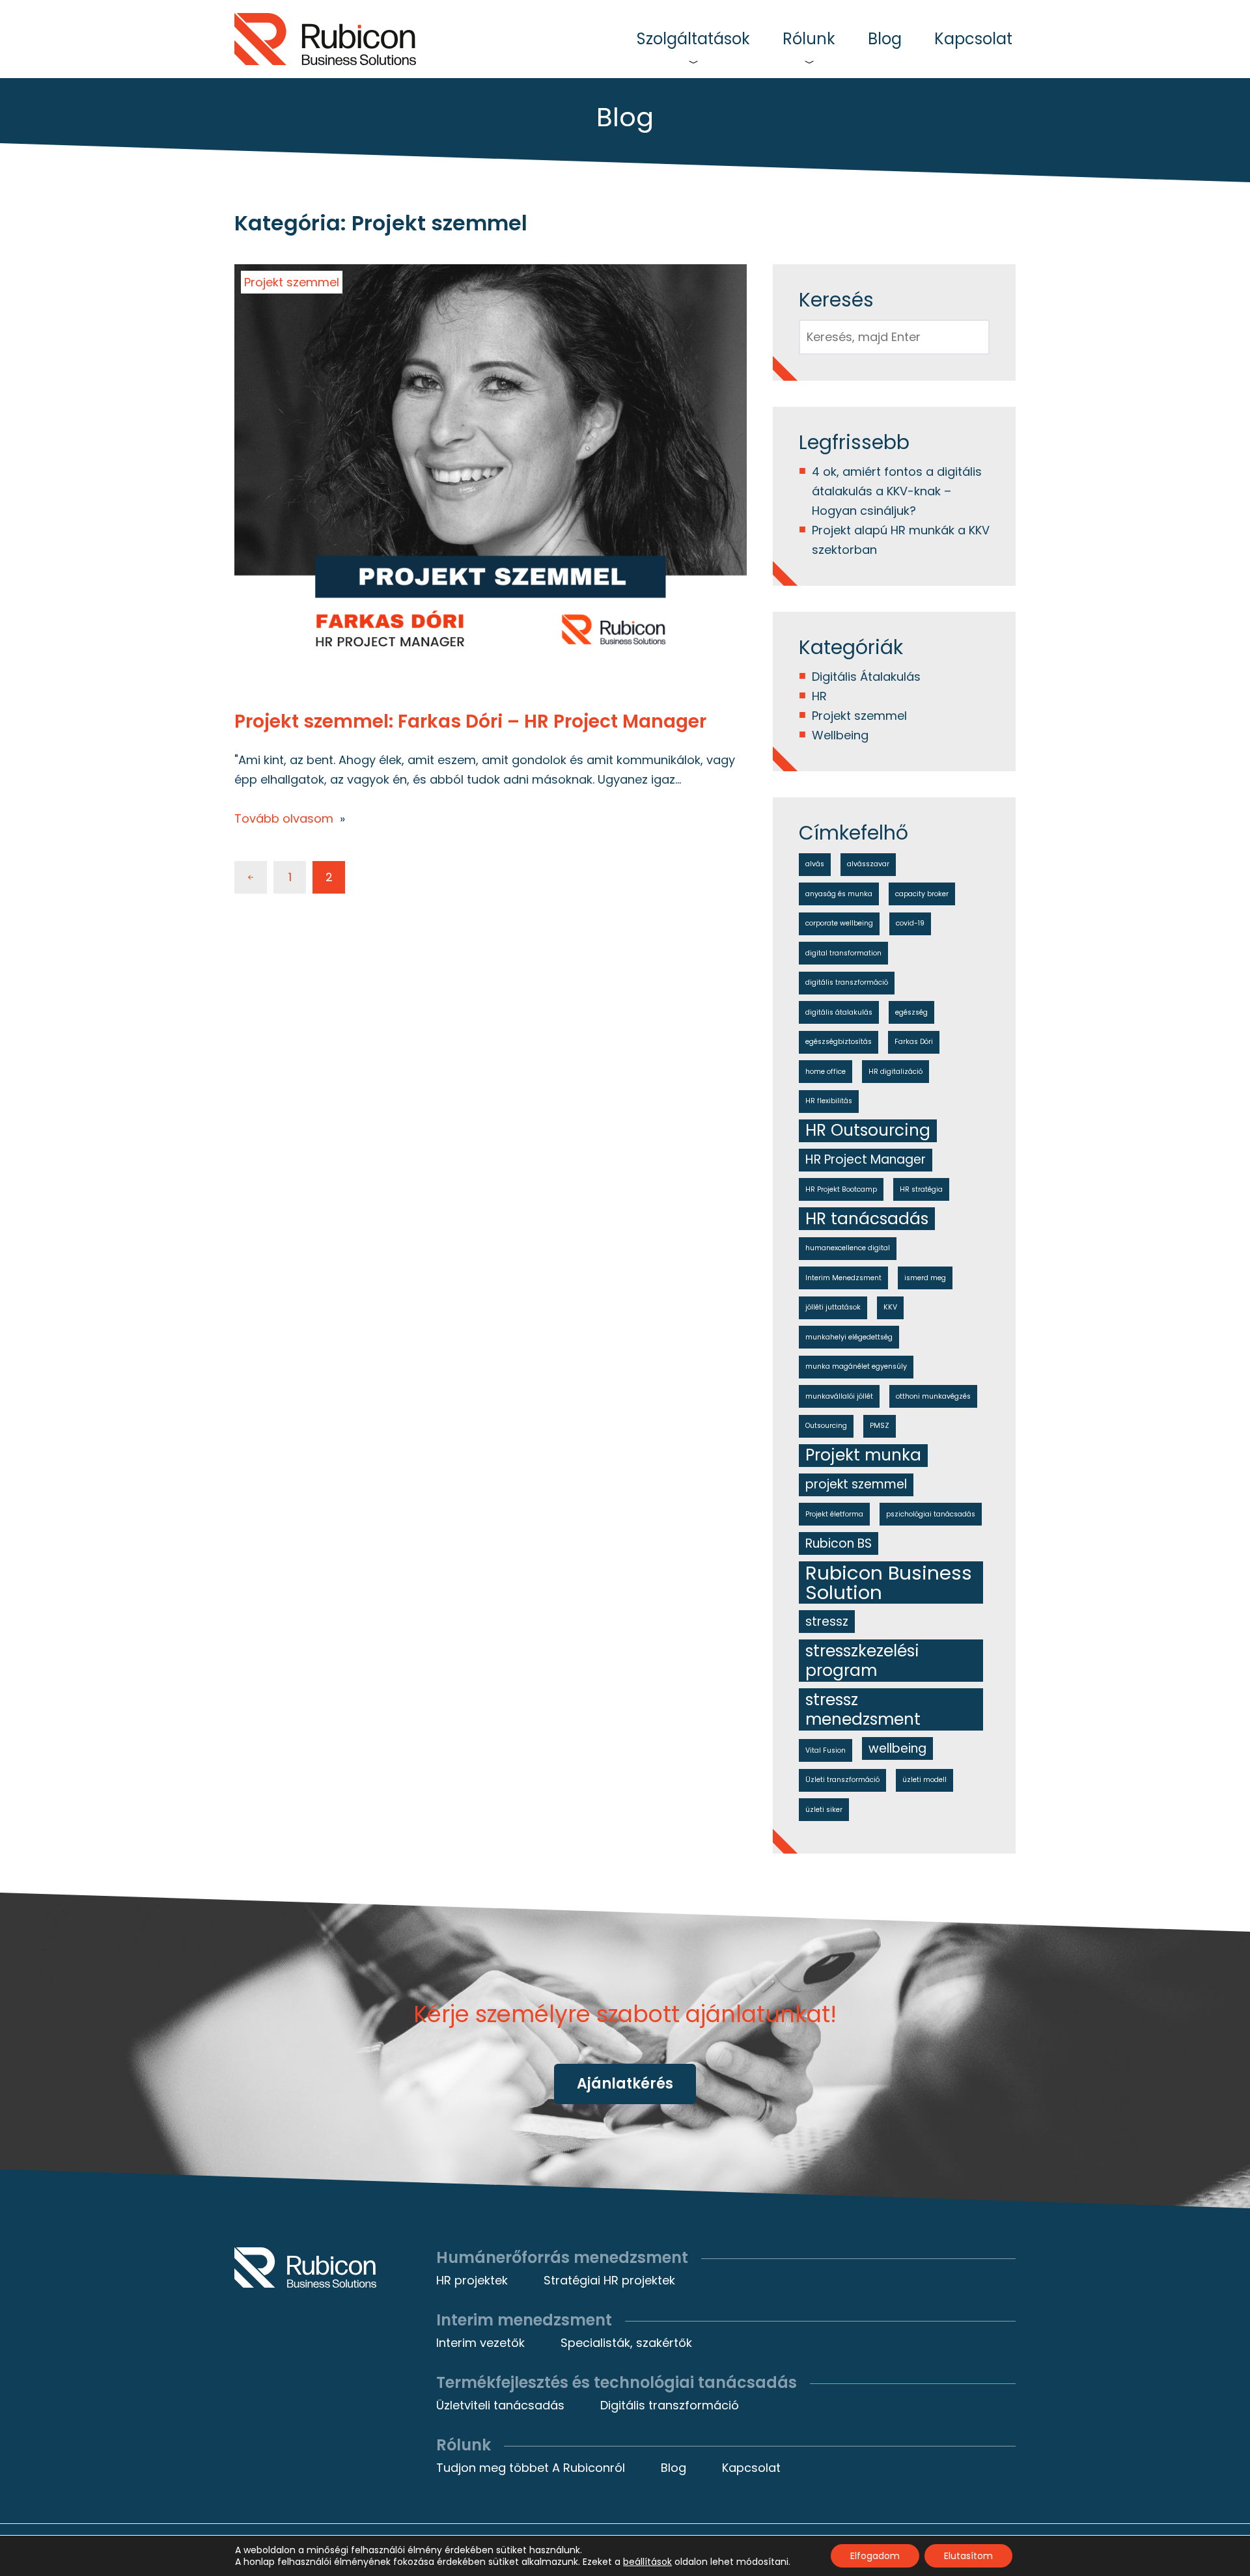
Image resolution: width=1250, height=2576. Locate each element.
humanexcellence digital (848, 1248)
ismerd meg (925, 1278)
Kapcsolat (973, 39)
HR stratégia (921, 1189)
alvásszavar (868, 864)
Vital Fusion (826, 1750)
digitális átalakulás (839, 1012)
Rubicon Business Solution (889, 1583)
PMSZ (880, 1426)
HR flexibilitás (829, 1101)
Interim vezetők (480, 2343)
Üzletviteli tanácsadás (500, 2405)
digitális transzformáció (847, 982)
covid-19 (910, 923)
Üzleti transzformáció (842, 1780)
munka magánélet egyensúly (856, 1366)
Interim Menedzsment (843, 1278)
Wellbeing (840, 735)
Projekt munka (863, 1456)
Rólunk (809, 39)
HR (819, 696)
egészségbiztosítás (839, 1042)
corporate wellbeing (839, 923)
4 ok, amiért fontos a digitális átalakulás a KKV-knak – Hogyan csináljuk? (897, 491)
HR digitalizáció (896, 1072)
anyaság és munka (839, 894)
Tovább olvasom (284, 818)
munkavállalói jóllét (839, 1396)
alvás (815, 864)
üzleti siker (824, 1810)
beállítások (647, 2562)
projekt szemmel (856, 1484)
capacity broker (922, 894)
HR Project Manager (866, 1159)
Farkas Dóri (914, 1042)
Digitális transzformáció (670, 2405)
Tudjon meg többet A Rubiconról (531, 2468)
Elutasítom (968, 2556)
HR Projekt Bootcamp (841, 1189)
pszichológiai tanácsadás (931, 1514)
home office (826, 1072)
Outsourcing (826, 1426)
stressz (827, 1622)
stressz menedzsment (863, 1709)
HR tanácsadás (867, 1219)
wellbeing (897, 1748)
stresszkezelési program (862, 1661)
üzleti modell (924, 1780)
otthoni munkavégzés (933, 1396)
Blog (885, 39)
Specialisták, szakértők (626, 2343)
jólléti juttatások (833, 1307)
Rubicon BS (839, 1543)
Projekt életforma (834, 1514)
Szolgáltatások (693, 39)
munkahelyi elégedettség (849, 1337)
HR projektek (472, 2280)
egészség (911, 1012)
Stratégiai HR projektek (609, 2280)
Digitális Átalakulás (866, 677)
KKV (890, 1307)
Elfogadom (875, 2556)
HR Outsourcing (868, 1131)
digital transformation (843, 953)
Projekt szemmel (292, 282)
